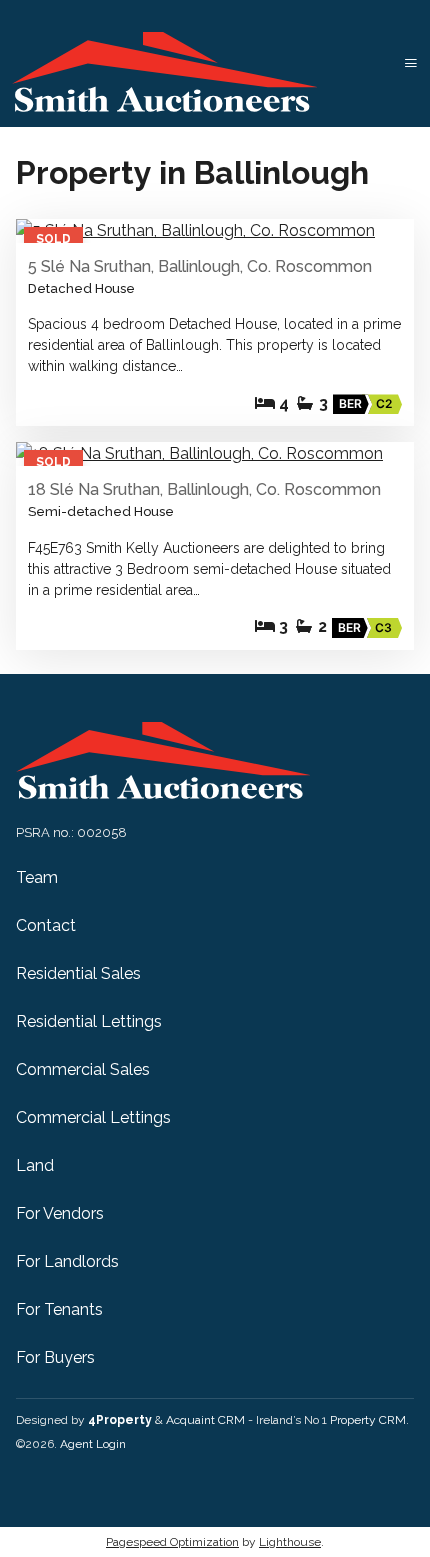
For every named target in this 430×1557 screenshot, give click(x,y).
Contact (46, 925)
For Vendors (60, 1213)
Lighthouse (290, 1542)
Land (35, 1165)
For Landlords (67, 1261)
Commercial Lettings (93, 1117)
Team (37, 877)
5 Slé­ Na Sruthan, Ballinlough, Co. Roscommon (200, 266)
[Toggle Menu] (411, 63)
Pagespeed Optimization (172, 1542)
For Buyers (55, 1357)
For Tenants (59, 1309)
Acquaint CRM (205, 1420)
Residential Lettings (89, 1021)
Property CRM (368, 1420)
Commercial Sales (83, 1069)
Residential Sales (78, 973)
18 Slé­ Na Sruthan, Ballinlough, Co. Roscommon (204, 489)
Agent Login (93, 1444)
